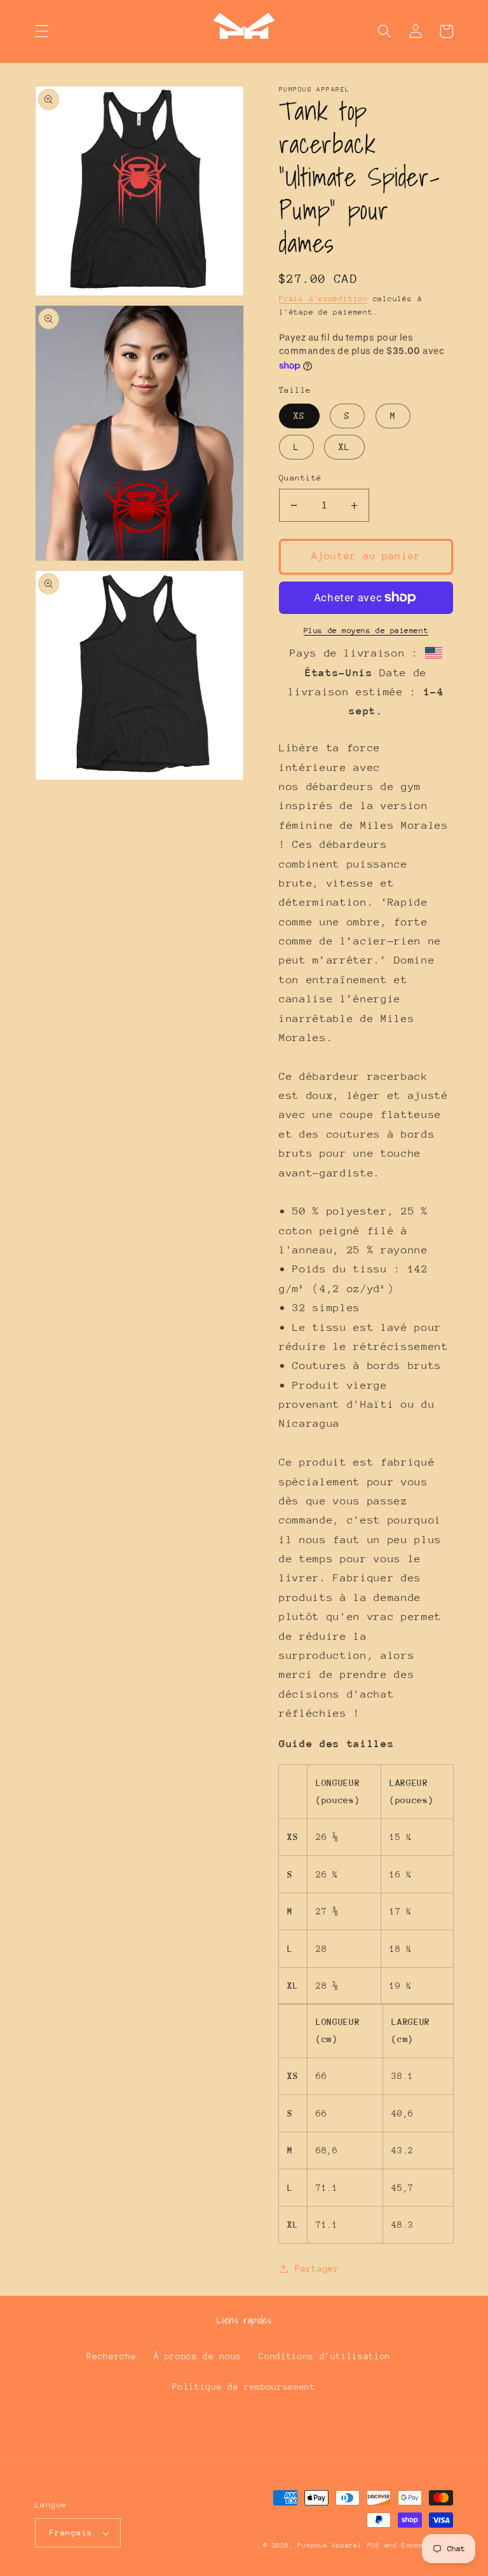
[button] (42, 31)
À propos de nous (198, 2356)
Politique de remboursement (244, 2387)
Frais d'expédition (323, 299)
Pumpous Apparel (330, 2545)
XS (299, 416)
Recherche (111, 2356)
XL (344, 447)
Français (71, 2532)
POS (374, 2545)
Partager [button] (317, 2268)
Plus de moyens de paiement (366, 630)
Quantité (301, 478)
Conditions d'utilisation (325, 2356)
